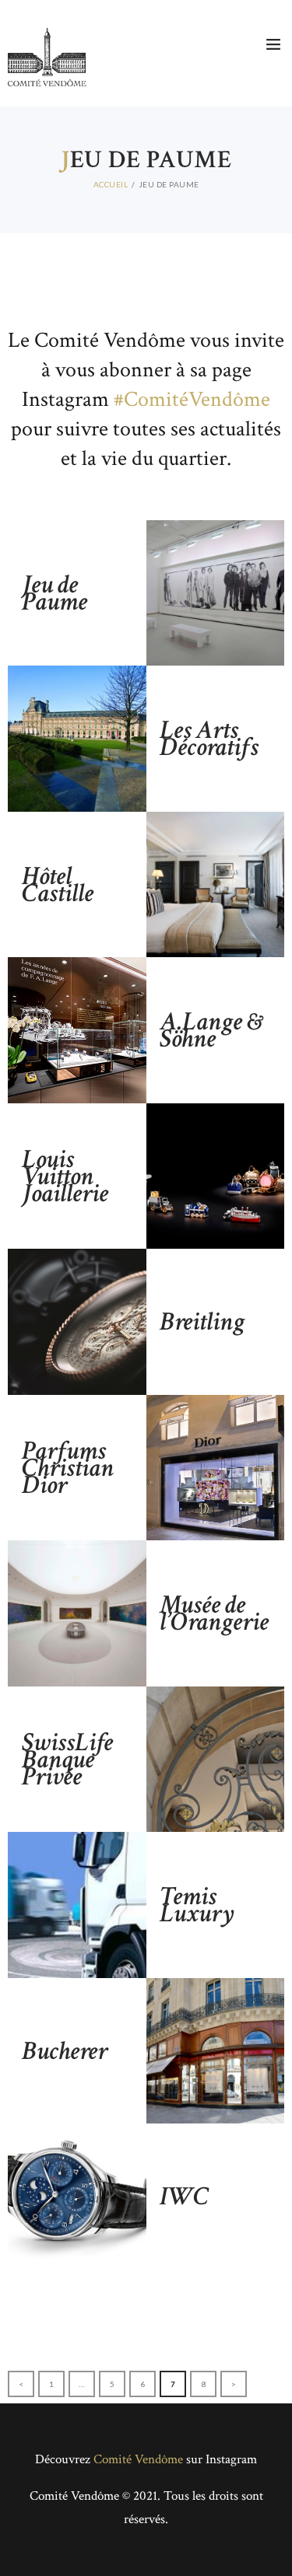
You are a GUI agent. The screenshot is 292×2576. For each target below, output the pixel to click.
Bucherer (65, 2050)
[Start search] (270, 1582)
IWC (184, 2197)
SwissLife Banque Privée (67, 1759)
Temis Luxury (197, 1905)
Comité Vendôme (138, 2459)
